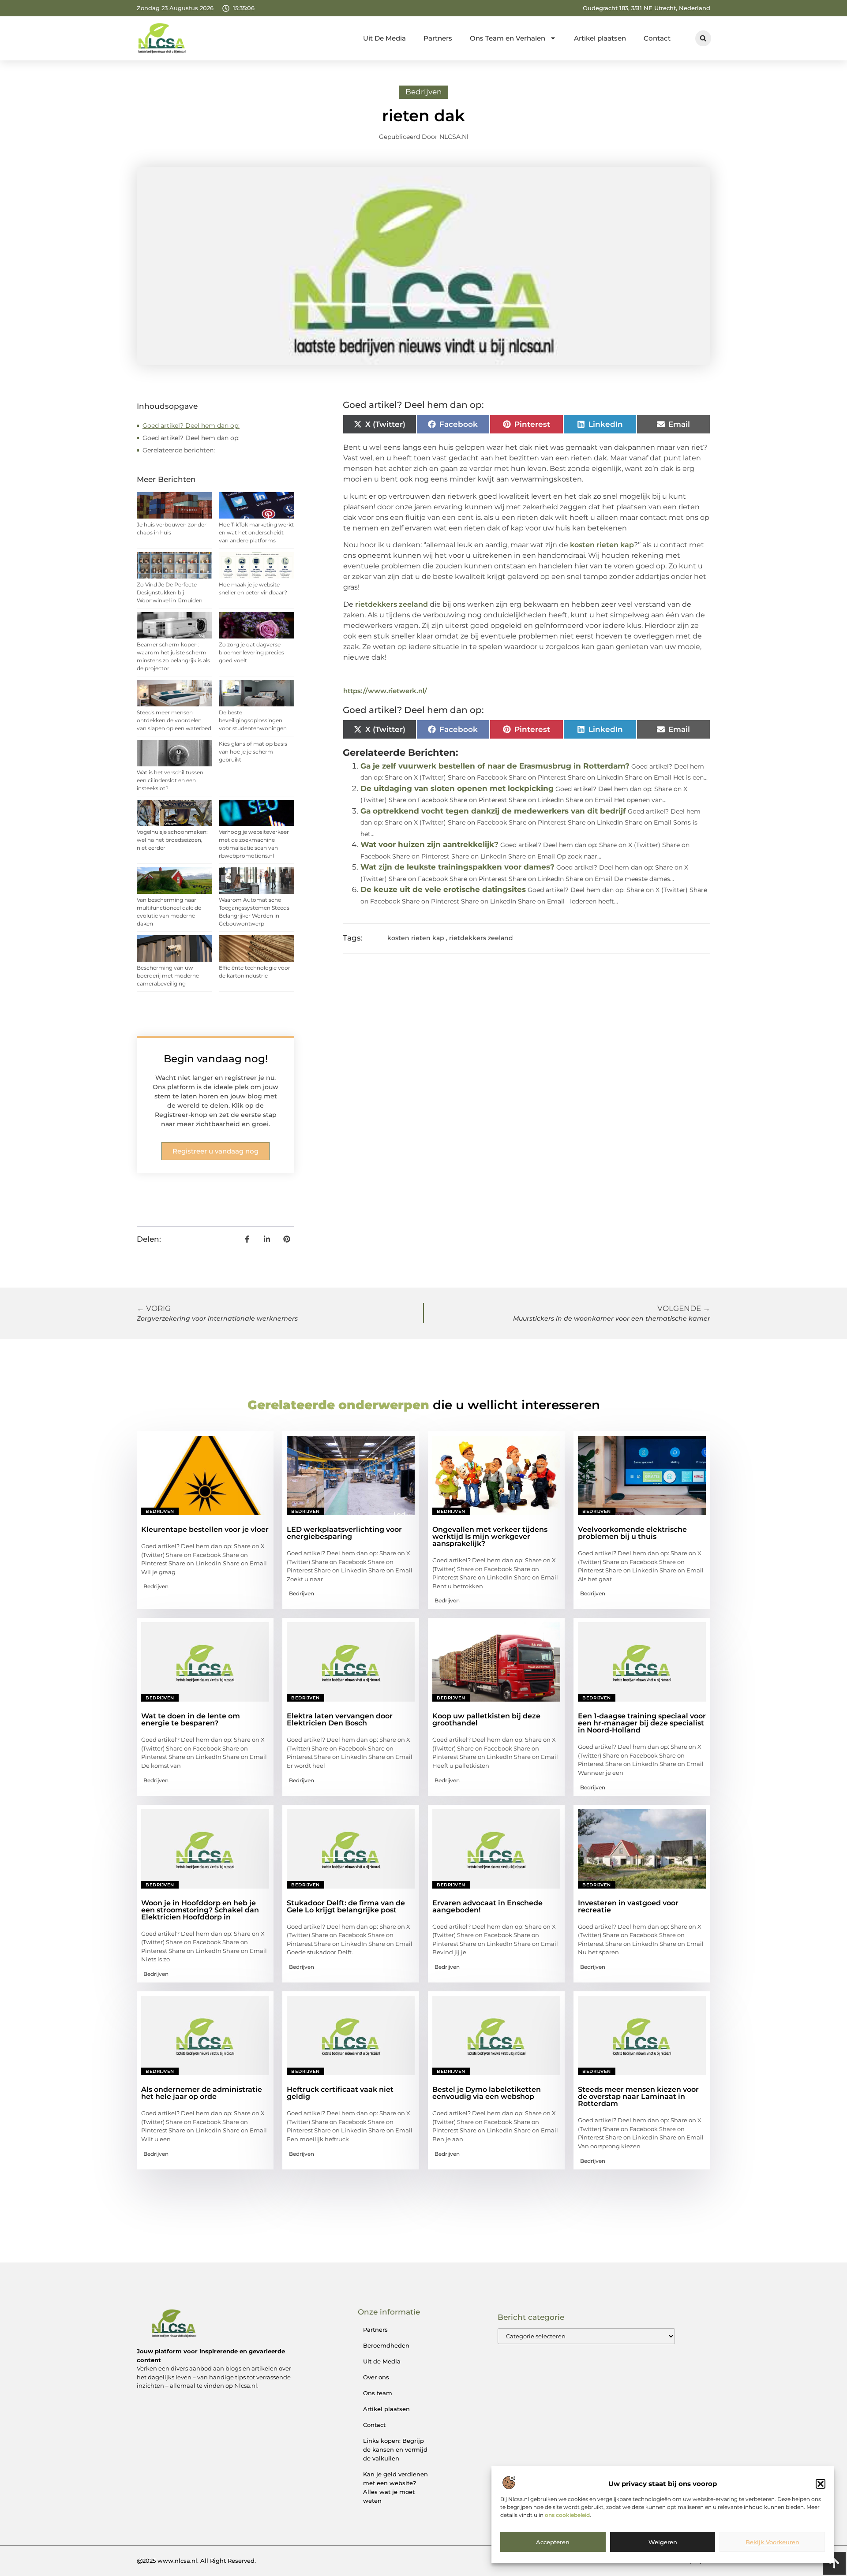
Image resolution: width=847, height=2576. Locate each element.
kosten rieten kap (602, 545)
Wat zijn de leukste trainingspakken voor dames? (457, 867)
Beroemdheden (386, 2345)
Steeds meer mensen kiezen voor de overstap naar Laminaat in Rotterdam (638, 2096)
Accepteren (553, 2542)
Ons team (378, 2393)
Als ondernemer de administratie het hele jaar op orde (202, 2093)
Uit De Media (384, 38)
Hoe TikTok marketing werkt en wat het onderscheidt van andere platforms (256, 532)
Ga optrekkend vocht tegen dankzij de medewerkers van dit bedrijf (493, 811)
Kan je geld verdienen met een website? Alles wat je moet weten (395, 2487)
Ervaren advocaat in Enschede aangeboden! (487, 1906)
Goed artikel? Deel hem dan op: (191, 426)
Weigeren (663, 2542)
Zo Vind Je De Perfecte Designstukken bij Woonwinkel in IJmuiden (170, 592)
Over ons (376, 2377)
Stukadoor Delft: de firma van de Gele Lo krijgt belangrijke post (346, 1906)
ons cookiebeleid (567, 2515)
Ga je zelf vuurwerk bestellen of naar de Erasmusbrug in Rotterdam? (495, 766)
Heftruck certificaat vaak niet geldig (340, 2093)
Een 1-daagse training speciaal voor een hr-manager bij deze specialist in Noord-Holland (642, 1723)
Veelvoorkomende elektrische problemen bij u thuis (632, 1533)
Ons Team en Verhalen (508, 38)
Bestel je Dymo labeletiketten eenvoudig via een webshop (487, 2093)
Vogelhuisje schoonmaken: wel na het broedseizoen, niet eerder (172, 840)
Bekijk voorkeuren (772, 2542)
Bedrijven (423, 92)
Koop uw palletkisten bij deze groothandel (486, 1719)
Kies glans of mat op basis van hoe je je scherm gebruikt (253, 752)
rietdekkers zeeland (392, 604)
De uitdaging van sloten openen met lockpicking (457, 788)
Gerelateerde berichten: (179, 450)
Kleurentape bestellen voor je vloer (205, 1529)
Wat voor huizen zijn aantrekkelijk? (429, 844)
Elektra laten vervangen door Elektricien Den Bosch (340, 1719)
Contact (657, 38)
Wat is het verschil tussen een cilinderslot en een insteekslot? (170, 780)
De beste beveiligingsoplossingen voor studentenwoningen (253, 720)
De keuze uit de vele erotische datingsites (443, 889)
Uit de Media (382, 2361)
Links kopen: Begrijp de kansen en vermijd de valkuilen (395, 2449)
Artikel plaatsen (600, 38)
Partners (438, 38)
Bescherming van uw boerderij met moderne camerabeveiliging (168, 976)
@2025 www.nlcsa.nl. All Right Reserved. (196, 2561)
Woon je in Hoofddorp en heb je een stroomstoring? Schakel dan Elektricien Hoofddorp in (200, 1910)
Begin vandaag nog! (216, 1059)
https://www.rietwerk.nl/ (385, 691)
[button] (821, 2484)
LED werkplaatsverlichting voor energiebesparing (344, 1533)
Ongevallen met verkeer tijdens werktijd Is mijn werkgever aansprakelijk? (490, 1536)
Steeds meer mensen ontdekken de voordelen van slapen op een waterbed (174, 720)
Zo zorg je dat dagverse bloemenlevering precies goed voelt (251, 652)
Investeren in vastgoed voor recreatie (628, 1906)
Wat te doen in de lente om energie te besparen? (191, 1719)
